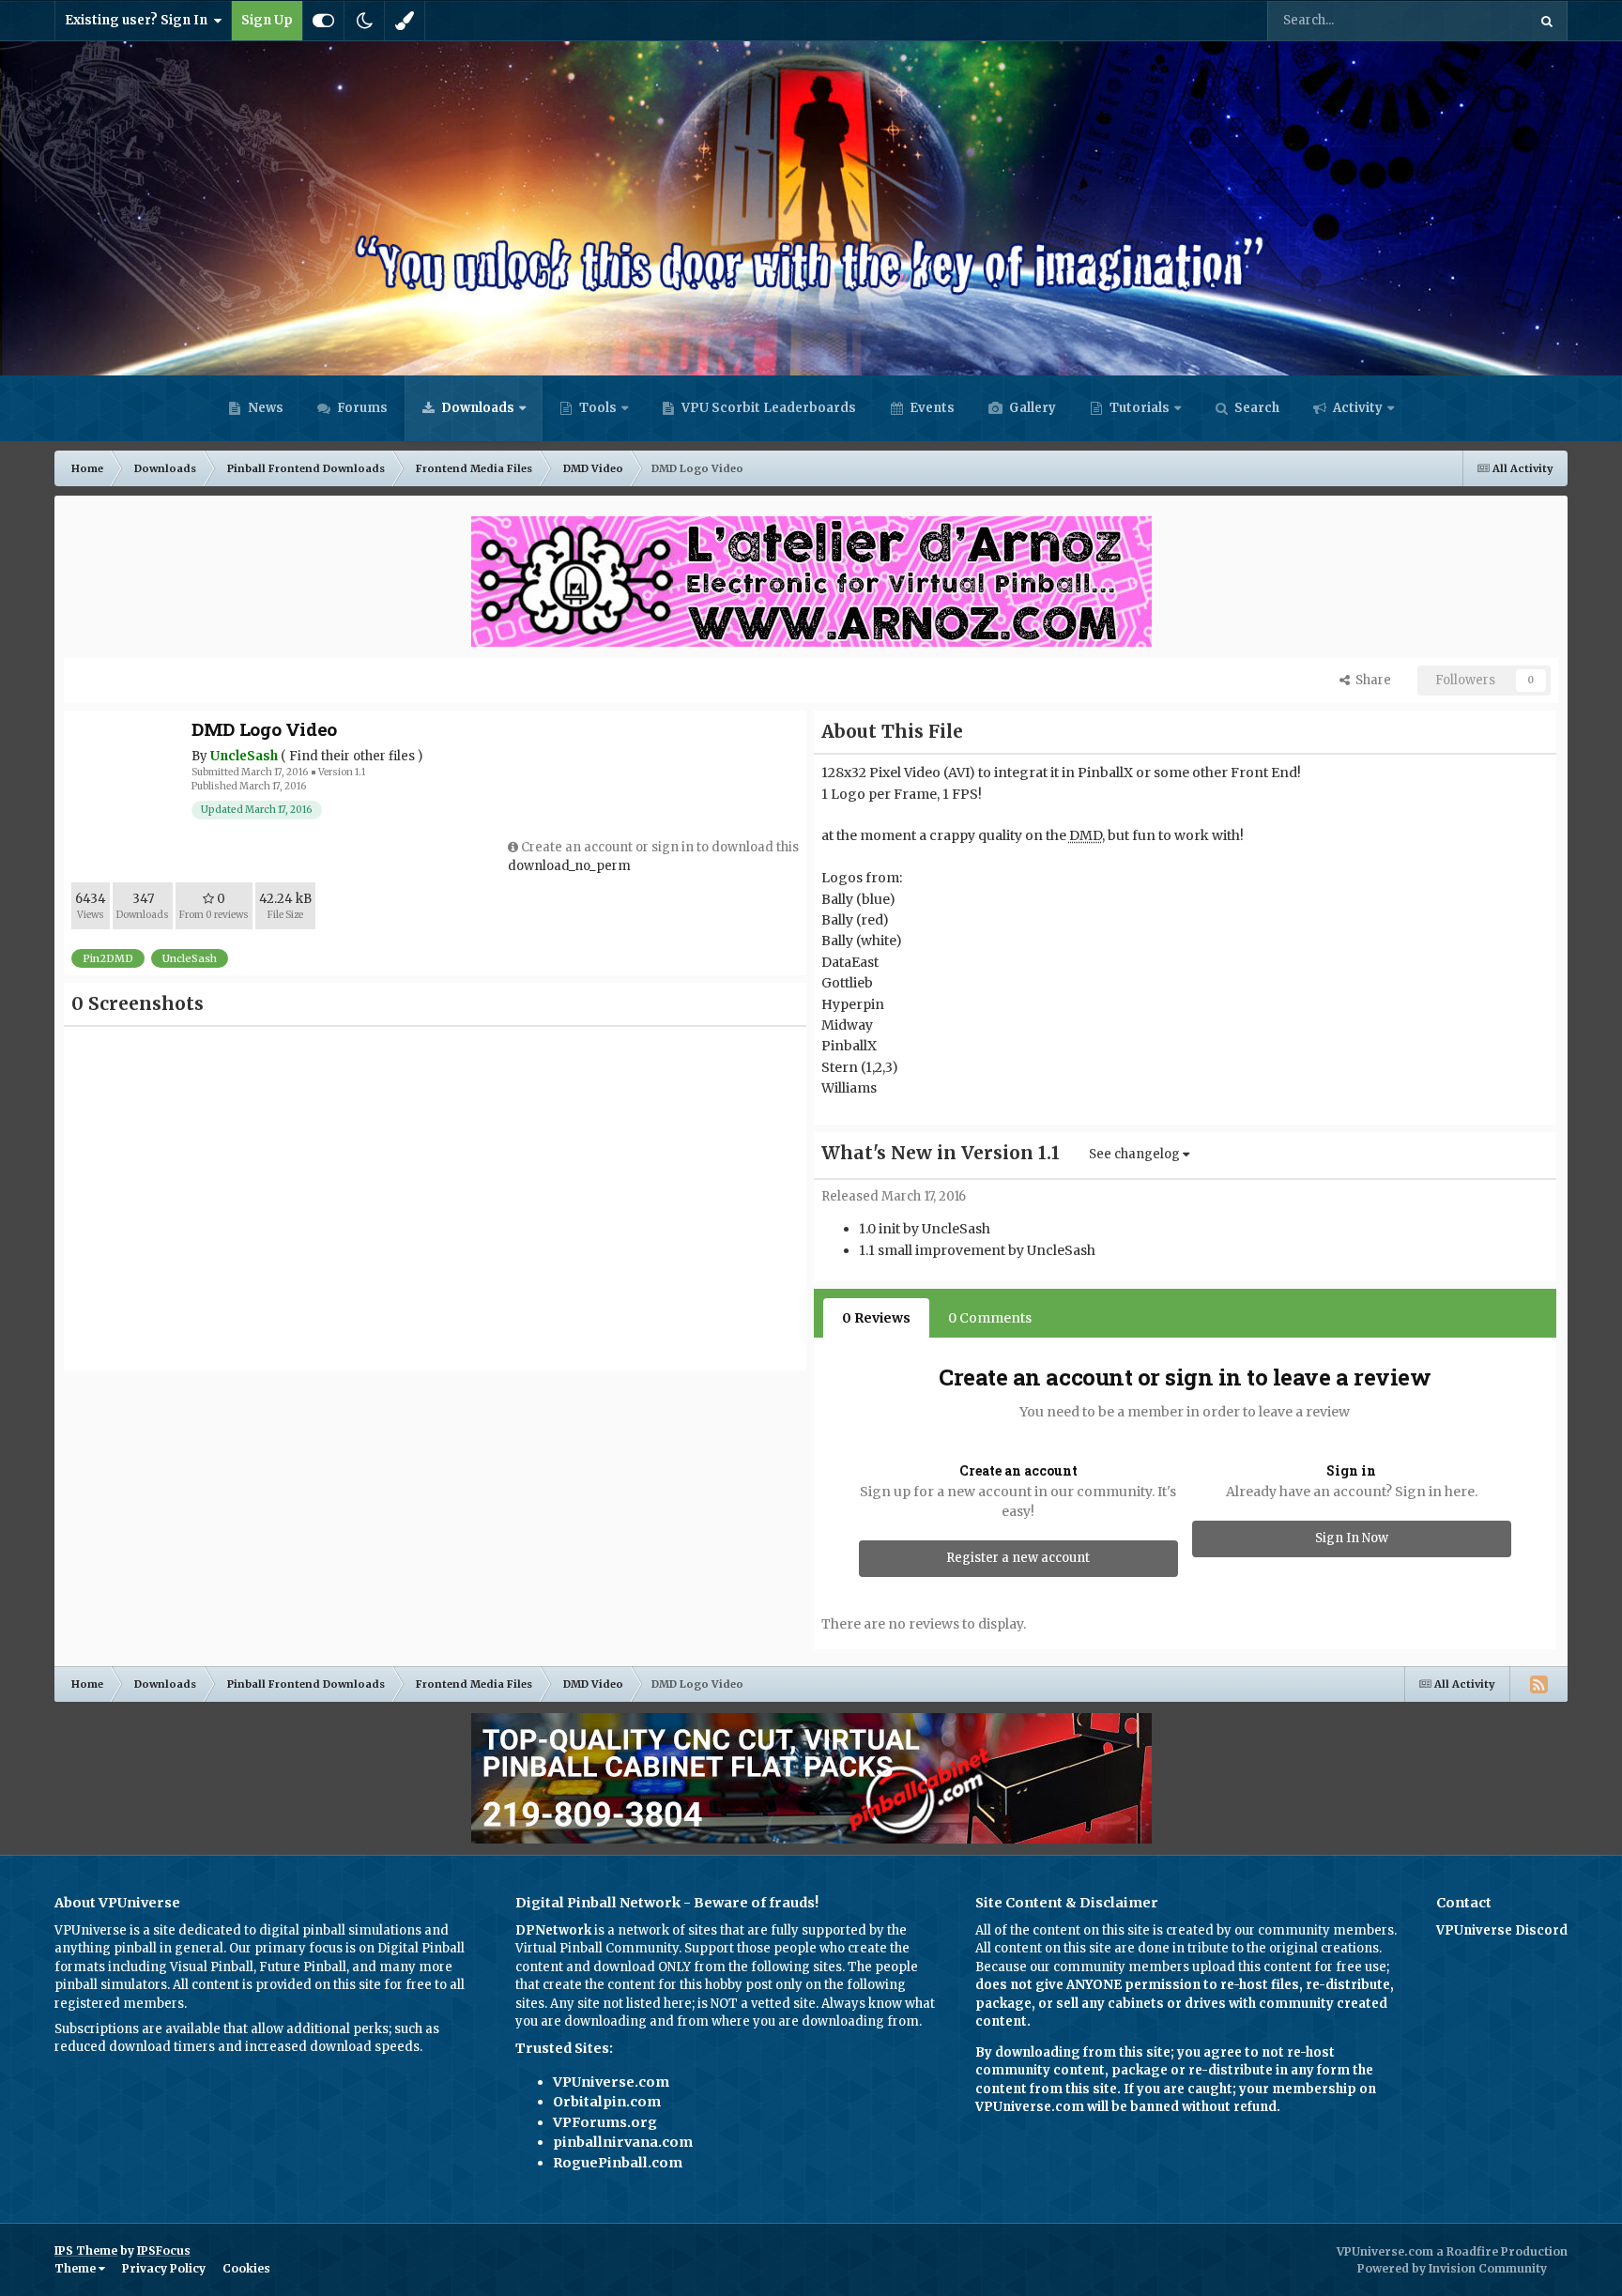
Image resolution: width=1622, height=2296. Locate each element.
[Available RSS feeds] (1538, 1684)
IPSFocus (164, 2250)
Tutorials (1138, 408)
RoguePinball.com (618, 2163)
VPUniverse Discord (1502, 1930)
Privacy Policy (164, 2268)
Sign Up (267, 20)
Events (931, 408)
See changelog (1136, 1154)
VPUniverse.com (611, 2082)
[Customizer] (323, 21)
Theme (77, 2268)
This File (1477, 20)
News (264, 408)
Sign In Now (1352, 1538)
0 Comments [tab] (990, 1318)
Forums (361, 408)
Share (1370, 680)
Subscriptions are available (138, 2029)
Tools (598, 408)
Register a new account (1018, 1558)
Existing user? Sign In (139, 20)
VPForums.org (605, 2122)
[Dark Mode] (364, 21)
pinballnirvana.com (623, 2142)
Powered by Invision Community (1452, 2268)
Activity (1356, 408)
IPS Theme (86, 2250)
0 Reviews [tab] (876, 1318)
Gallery (1031, 408)
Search (1255, 408)
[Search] (1547, 21)
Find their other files (352, 756)
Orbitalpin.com (607, 2102)
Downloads (476, 408)
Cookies (246, 2268)
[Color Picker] (405, 21)
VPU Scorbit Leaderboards (767, 408)
